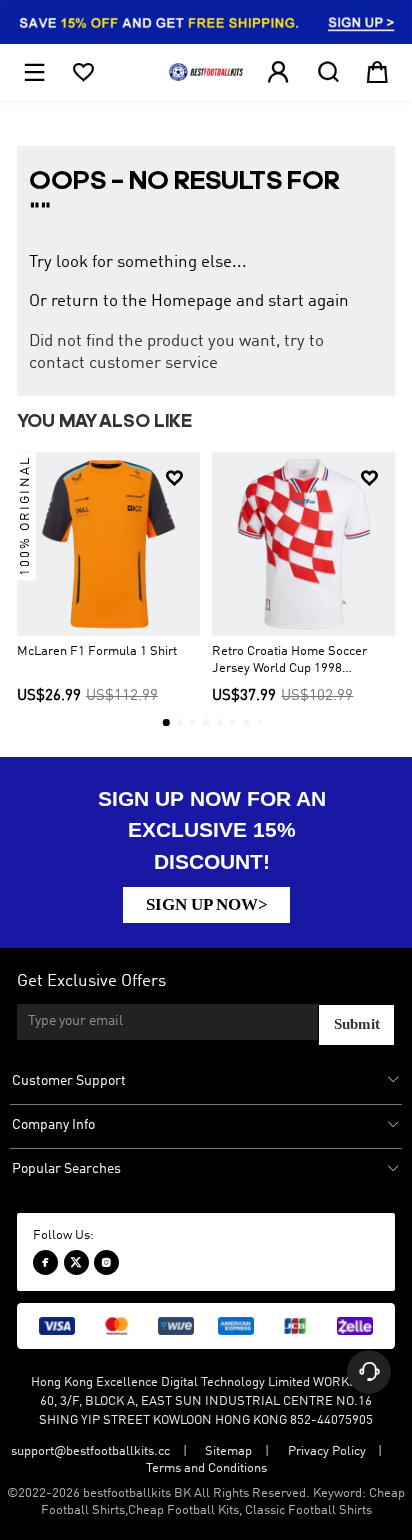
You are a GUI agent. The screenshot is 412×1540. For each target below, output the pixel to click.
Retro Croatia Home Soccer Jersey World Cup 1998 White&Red (289, 661)
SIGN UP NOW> (207, 904)
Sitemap (228, 1451)
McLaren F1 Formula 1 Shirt (97, 651)
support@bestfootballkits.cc (90, 1451)
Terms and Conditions (206, 1468)
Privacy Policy (327, 1451)
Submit (357, 1024)
